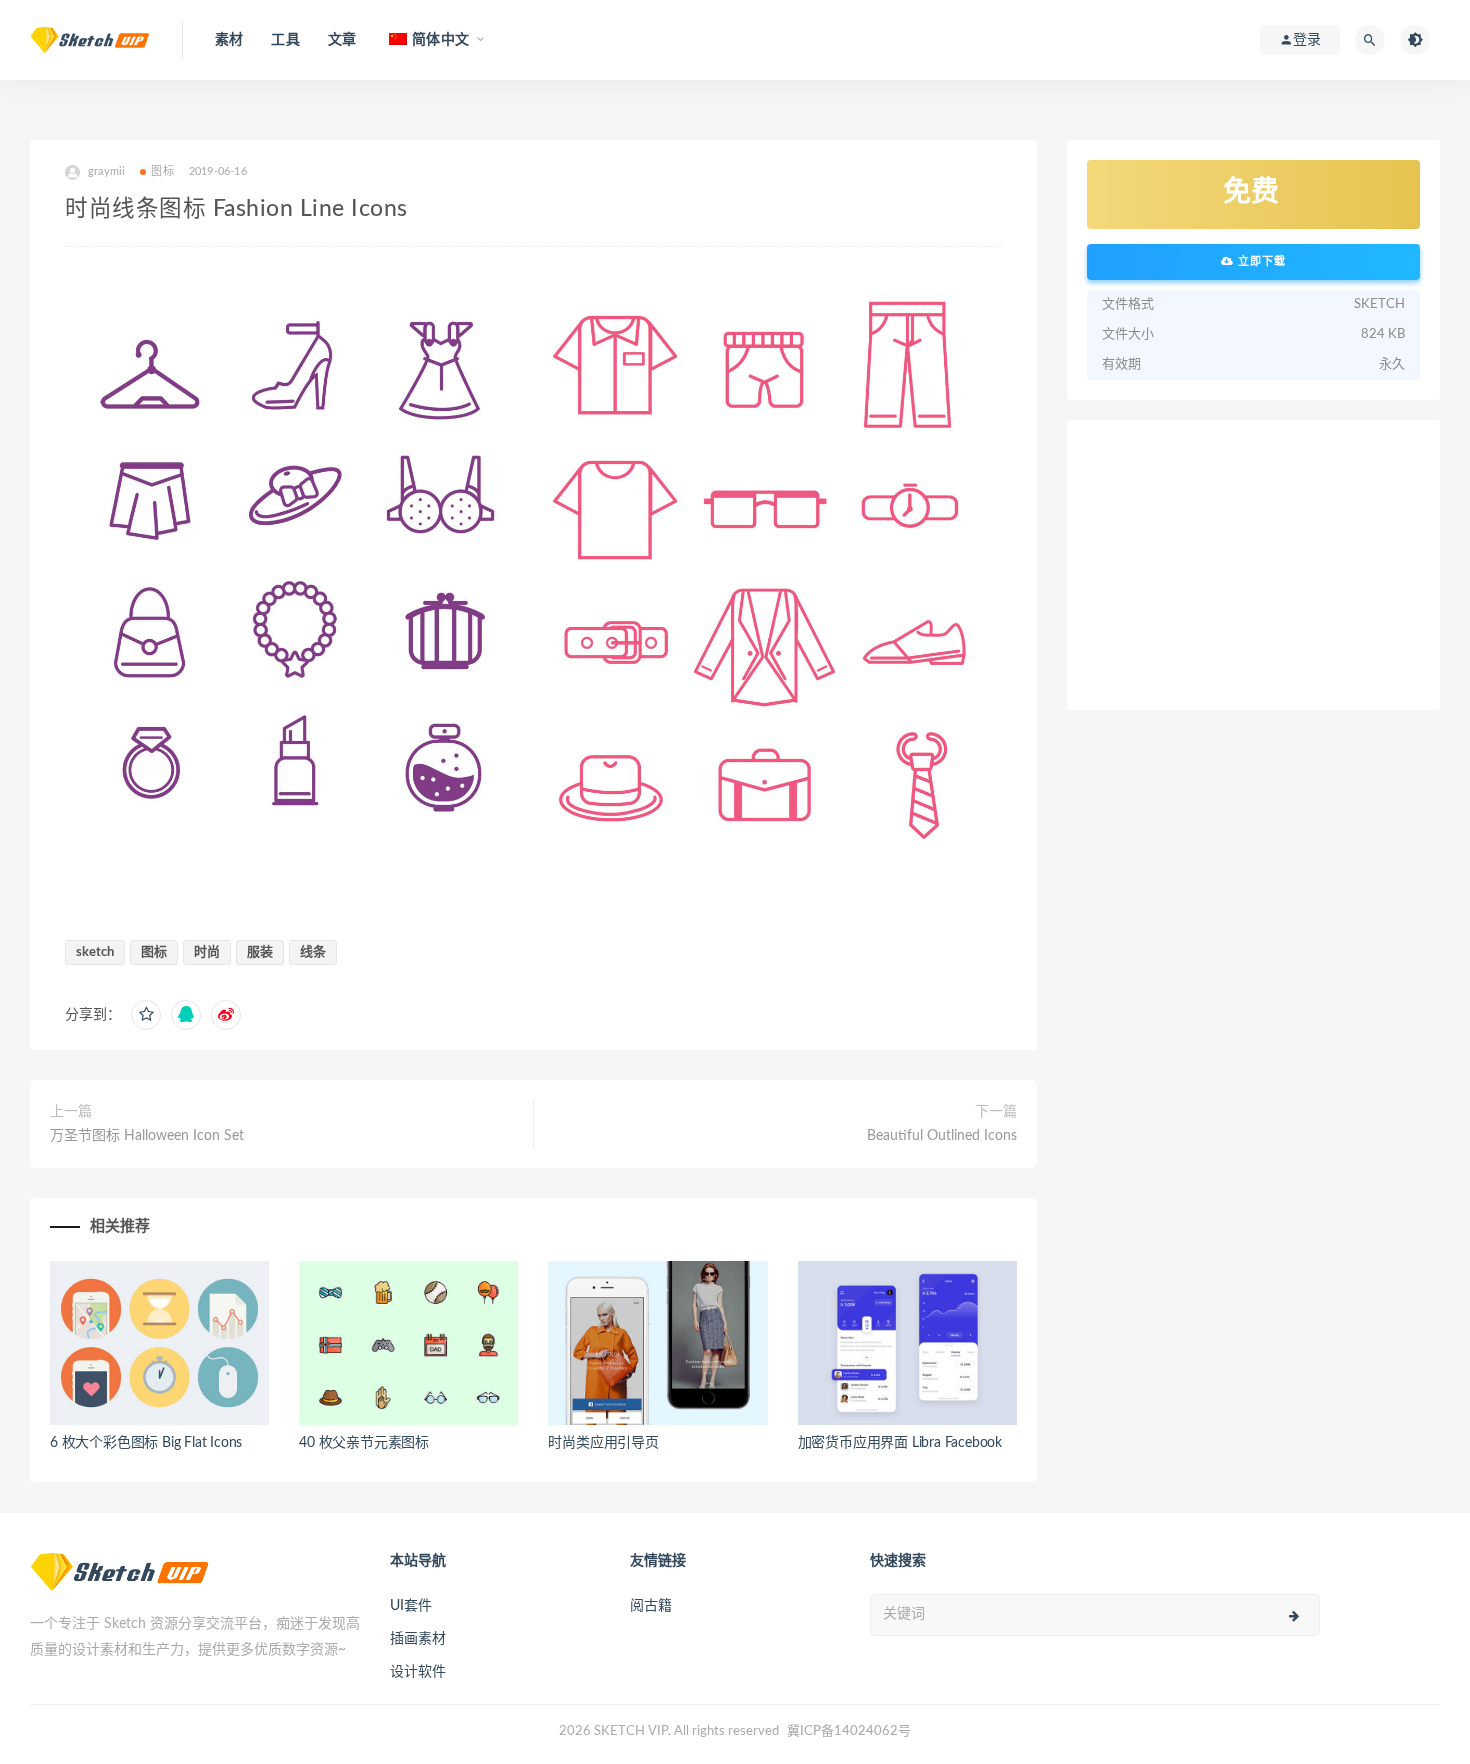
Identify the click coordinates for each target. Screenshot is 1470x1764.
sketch (95, 952)
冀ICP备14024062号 (849, 1731)
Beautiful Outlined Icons (942, 1136)
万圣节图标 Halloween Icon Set (147, 1136)
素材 (229, 40)
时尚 (207, 952)
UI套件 (411, 1606)
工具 (285, 40)
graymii (106, 171)
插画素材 (418, 1639)
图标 (162, 171)
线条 (313, 952)
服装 (260, 952)
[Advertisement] (1253, 565)
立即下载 (1260, 261)
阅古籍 (651, 1606)
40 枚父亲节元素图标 (364, 1443)
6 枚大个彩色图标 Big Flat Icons (146, 1443)
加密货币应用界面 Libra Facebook (900, 1443)
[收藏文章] (146, 1015)
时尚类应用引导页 (603, 1443)
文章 (342, 40)
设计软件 (418, 1672)
